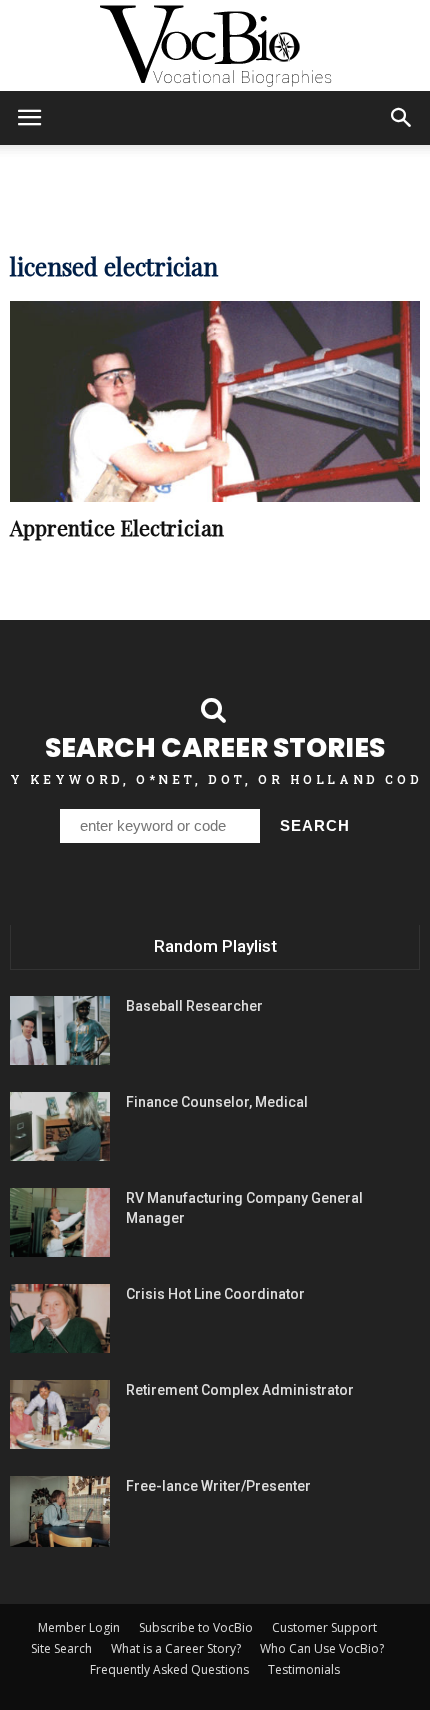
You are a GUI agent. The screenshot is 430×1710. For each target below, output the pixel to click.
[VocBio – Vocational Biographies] (215, 46)
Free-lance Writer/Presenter (218, 1486)
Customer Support (324, 1627)
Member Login (79, 1627)
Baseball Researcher (194, 1006)
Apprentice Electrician (117, 527)
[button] (402, 118)
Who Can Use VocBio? (322, 1648)
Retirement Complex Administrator (240, 1390)
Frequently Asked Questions (169, 1669)
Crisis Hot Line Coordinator (215, 1294)
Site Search (61, 1648)
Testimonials (304, 1669)
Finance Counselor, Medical (217, 1102)
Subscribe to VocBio (196, 1627)
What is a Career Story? (176, 1648)
